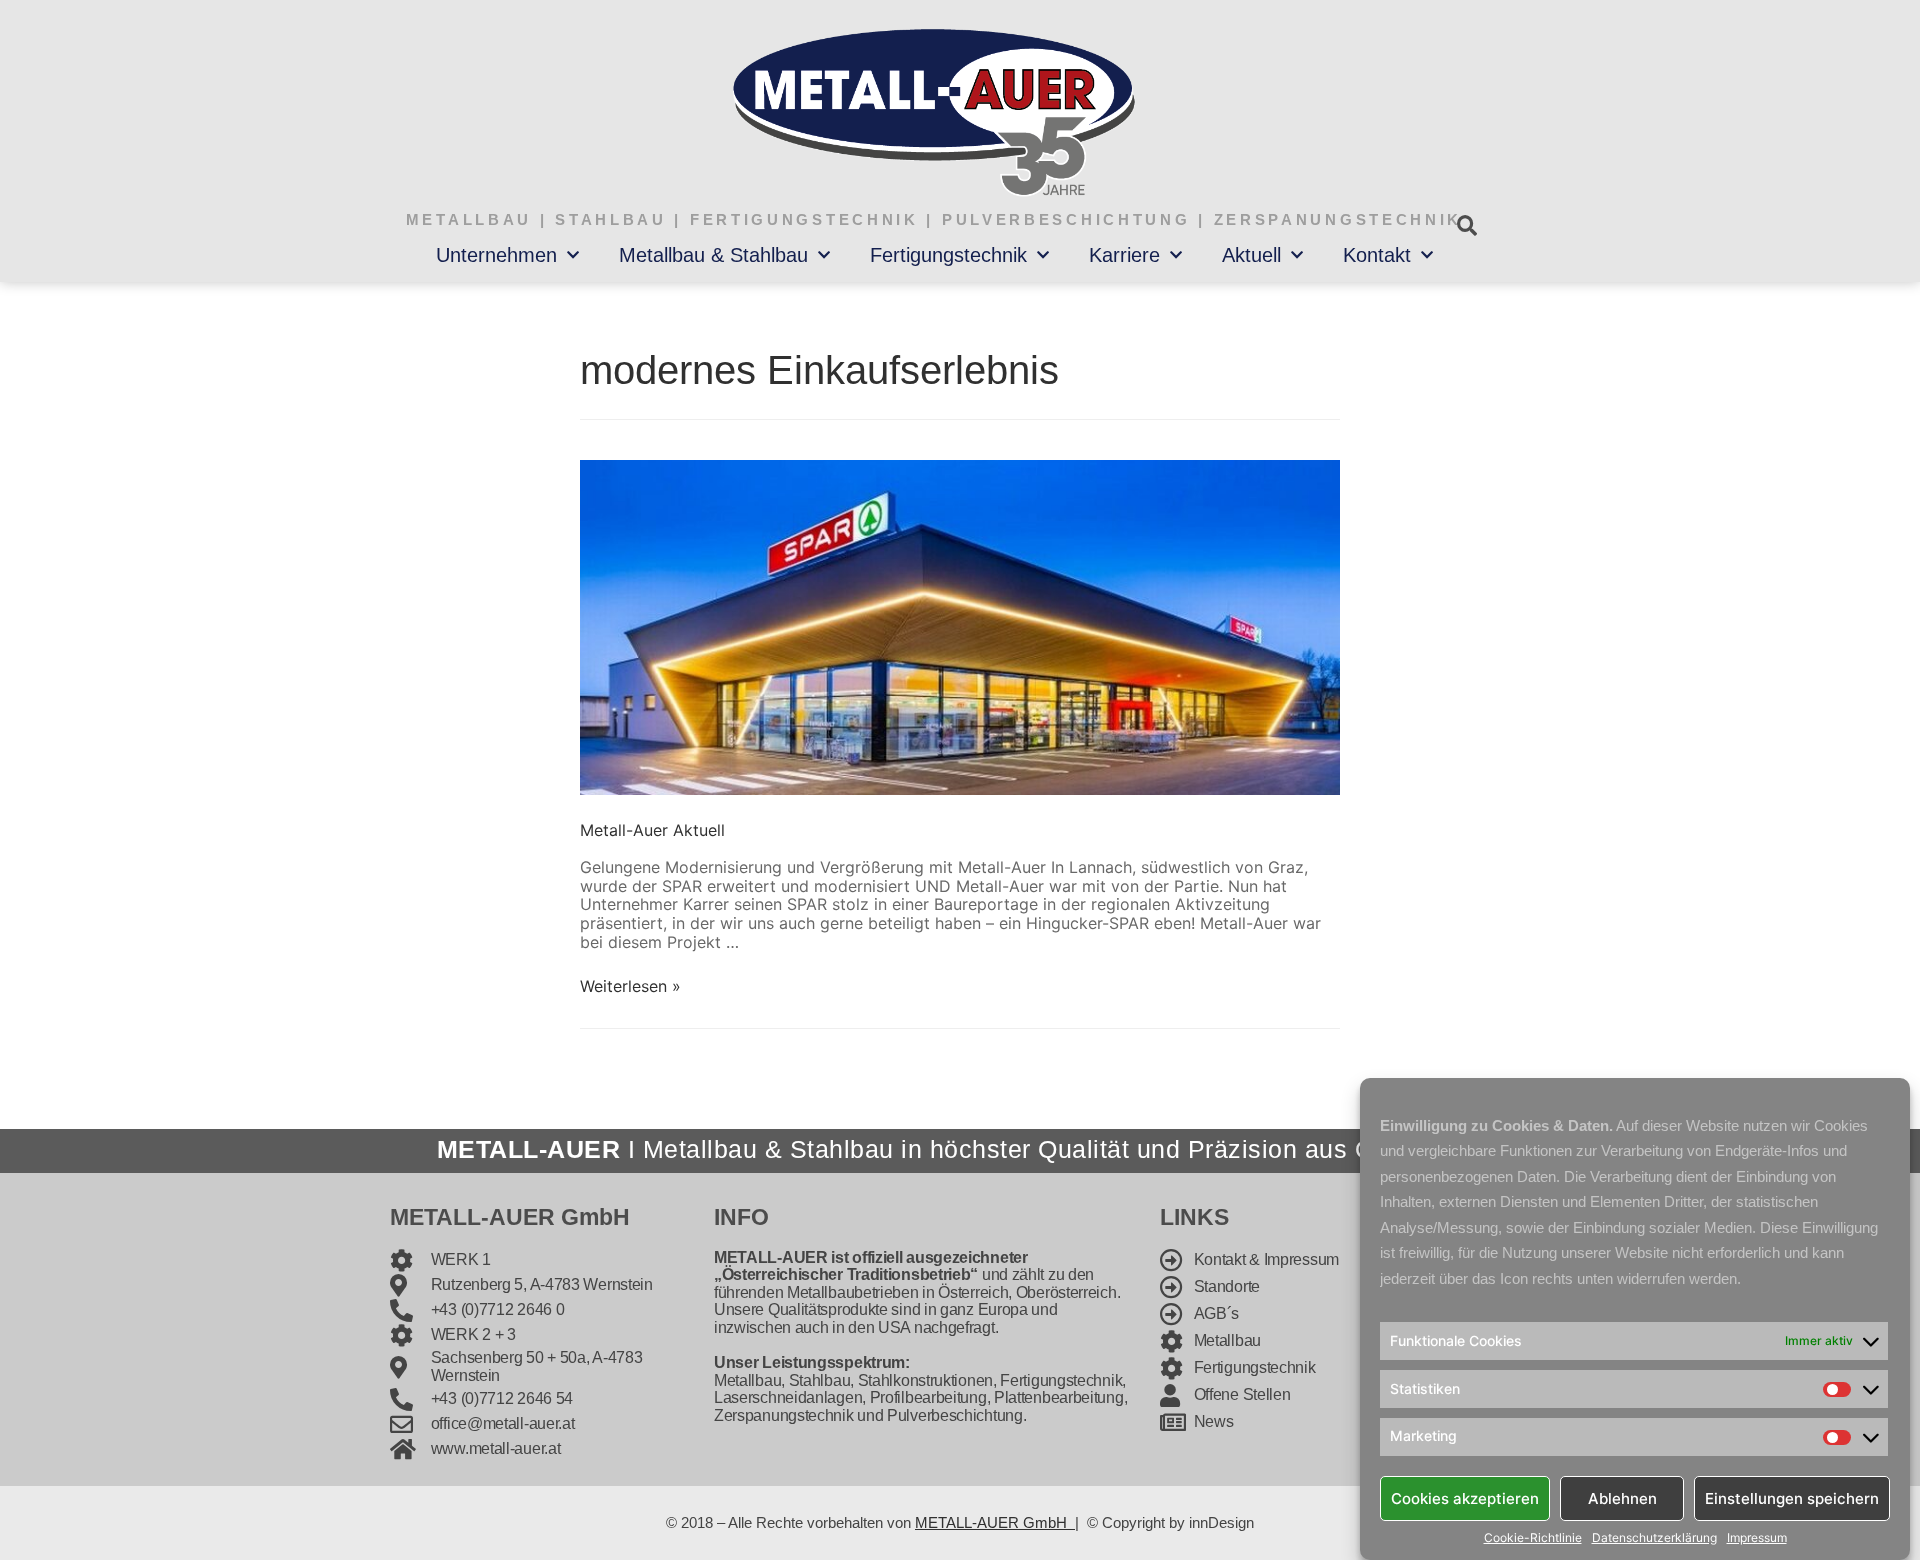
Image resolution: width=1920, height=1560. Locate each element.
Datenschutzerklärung (1654, 1538)
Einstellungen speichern (1792, 1497)
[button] (1466, 225)
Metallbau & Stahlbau (713, 255)
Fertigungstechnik (948, 255)
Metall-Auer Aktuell (652, 830)
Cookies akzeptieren (1465, 1497)
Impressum (1757, 1538)
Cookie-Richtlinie (1533, 1538)
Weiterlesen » (630, 986)
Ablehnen (1622, 1497)
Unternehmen (496, 255)
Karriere (1124, 255)
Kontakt (1377, 255)
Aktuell (1251, 255)
